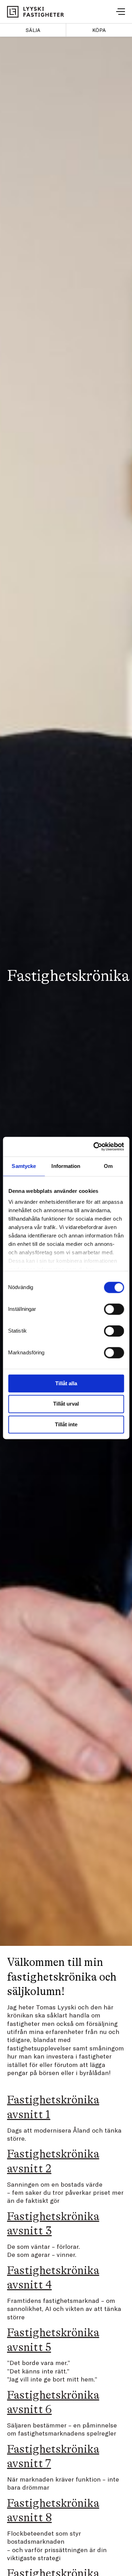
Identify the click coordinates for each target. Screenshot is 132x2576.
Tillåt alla (66, 1383)
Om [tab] (108, 1166)
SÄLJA (33, 30)
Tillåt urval (66, 1404)
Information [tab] (66, 1166)
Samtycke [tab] (24, 1166)
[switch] (114, 1309)
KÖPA (99, 30)
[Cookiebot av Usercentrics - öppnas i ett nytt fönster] (94, 1147)
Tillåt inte (66, 1424)
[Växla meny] (121, 12)
